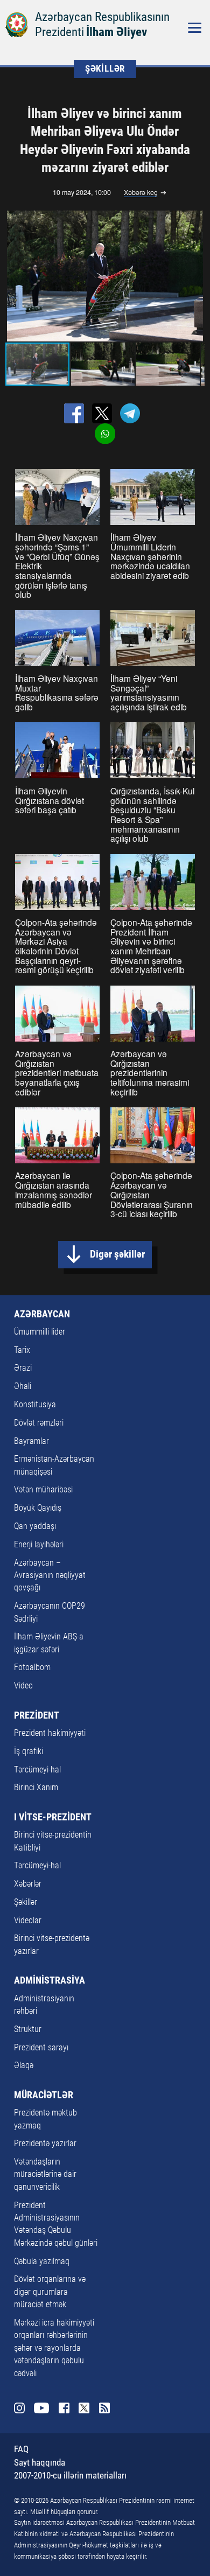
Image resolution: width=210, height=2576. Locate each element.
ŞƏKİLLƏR (105, 69)
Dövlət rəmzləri (39, 1423)
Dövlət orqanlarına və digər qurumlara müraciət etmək (50, 2292)
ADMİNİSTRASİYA (50, 1980)
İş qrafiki (29, 1751)
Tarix (22, 1350)
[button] (194, 276)
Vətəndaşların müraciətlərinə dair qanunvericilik (45, 2174)
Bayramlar (31, 1441)
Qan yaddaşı (35, 1526)
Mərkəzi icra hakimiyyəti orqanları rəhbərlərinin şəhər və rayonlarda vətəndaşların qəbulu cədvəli (54, 2348)
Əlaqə (24, 2065)
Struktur (28, 2029)
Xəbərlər (28, 1884)
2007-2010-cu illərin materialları (70, 2476)
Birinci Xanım (36, 1788)
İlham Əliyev (117, 32)
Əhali (23, 1386)
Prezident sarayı (41, 2048)
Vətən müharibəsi (43, 1490)
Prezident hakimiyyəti (50, 1733)
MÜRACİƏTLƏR (44, 2095)
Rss (105, 2408)
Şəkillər (26, 1902)
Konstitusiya (35, 1405)
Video (23, 1686)
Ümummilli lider (40, 1332)
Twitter (84, 2408)
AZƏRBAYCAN (42, 1314)
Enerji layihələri (39, 1545)
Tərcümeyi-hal (37, 1770)
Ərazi (23, 1368)
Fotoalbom (32, 1667)
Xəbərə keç (141, 193)
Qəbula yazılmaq (42, 2261)
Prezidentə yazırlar (45, 2144)
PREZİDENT (37, 1715)
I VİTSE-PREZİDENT (53, 1817)
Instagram (20, 2408)
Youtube (42, 2408)
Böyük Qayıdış (38, 1508)
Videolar (28, 1921)
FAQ (21, 2449)
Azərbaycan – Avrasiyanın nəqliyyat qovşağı (50, 1576)
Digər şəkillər (117, 1254)
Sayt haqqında (40, 2463)
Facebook (64, 2408)
